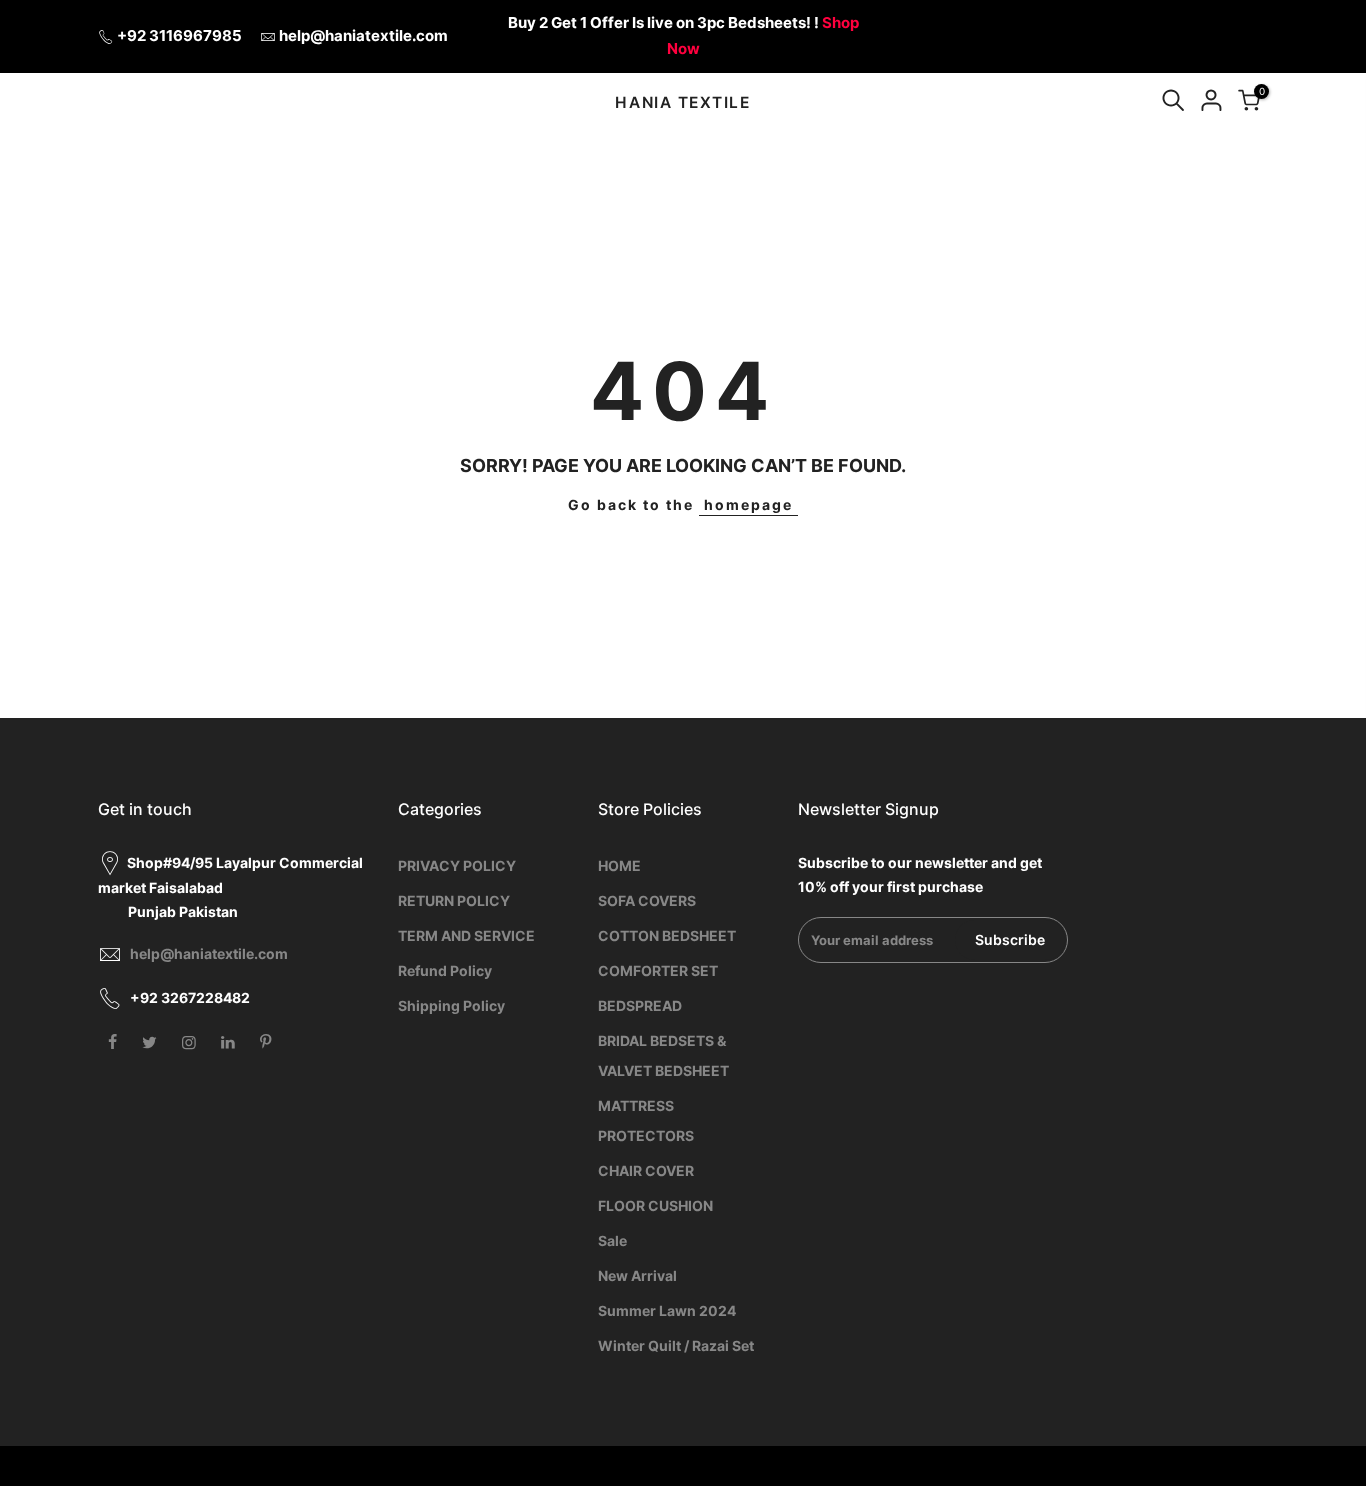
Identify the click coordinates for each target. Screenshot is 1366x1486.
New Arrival (637, 1275)
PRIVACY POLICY (457, 865)
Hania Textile (682, 103)
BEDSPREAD (640, 1005)
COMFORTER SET (658, 970)
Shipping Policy (451, 1005)
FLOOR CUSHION (655, 1205)
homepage (748, 504)
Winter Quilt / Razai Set (676, 1345)
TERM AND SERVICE (466, 935)
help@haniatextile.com (363, 35)
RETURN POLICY (454, 900)
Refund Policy (445, 970)
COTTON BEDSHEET (667, 935)
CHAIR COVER (646, 1170)
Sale (612, 1240)
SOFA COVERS (647, 900)
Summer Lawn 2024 (667, 1310)
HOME (619, 865)
